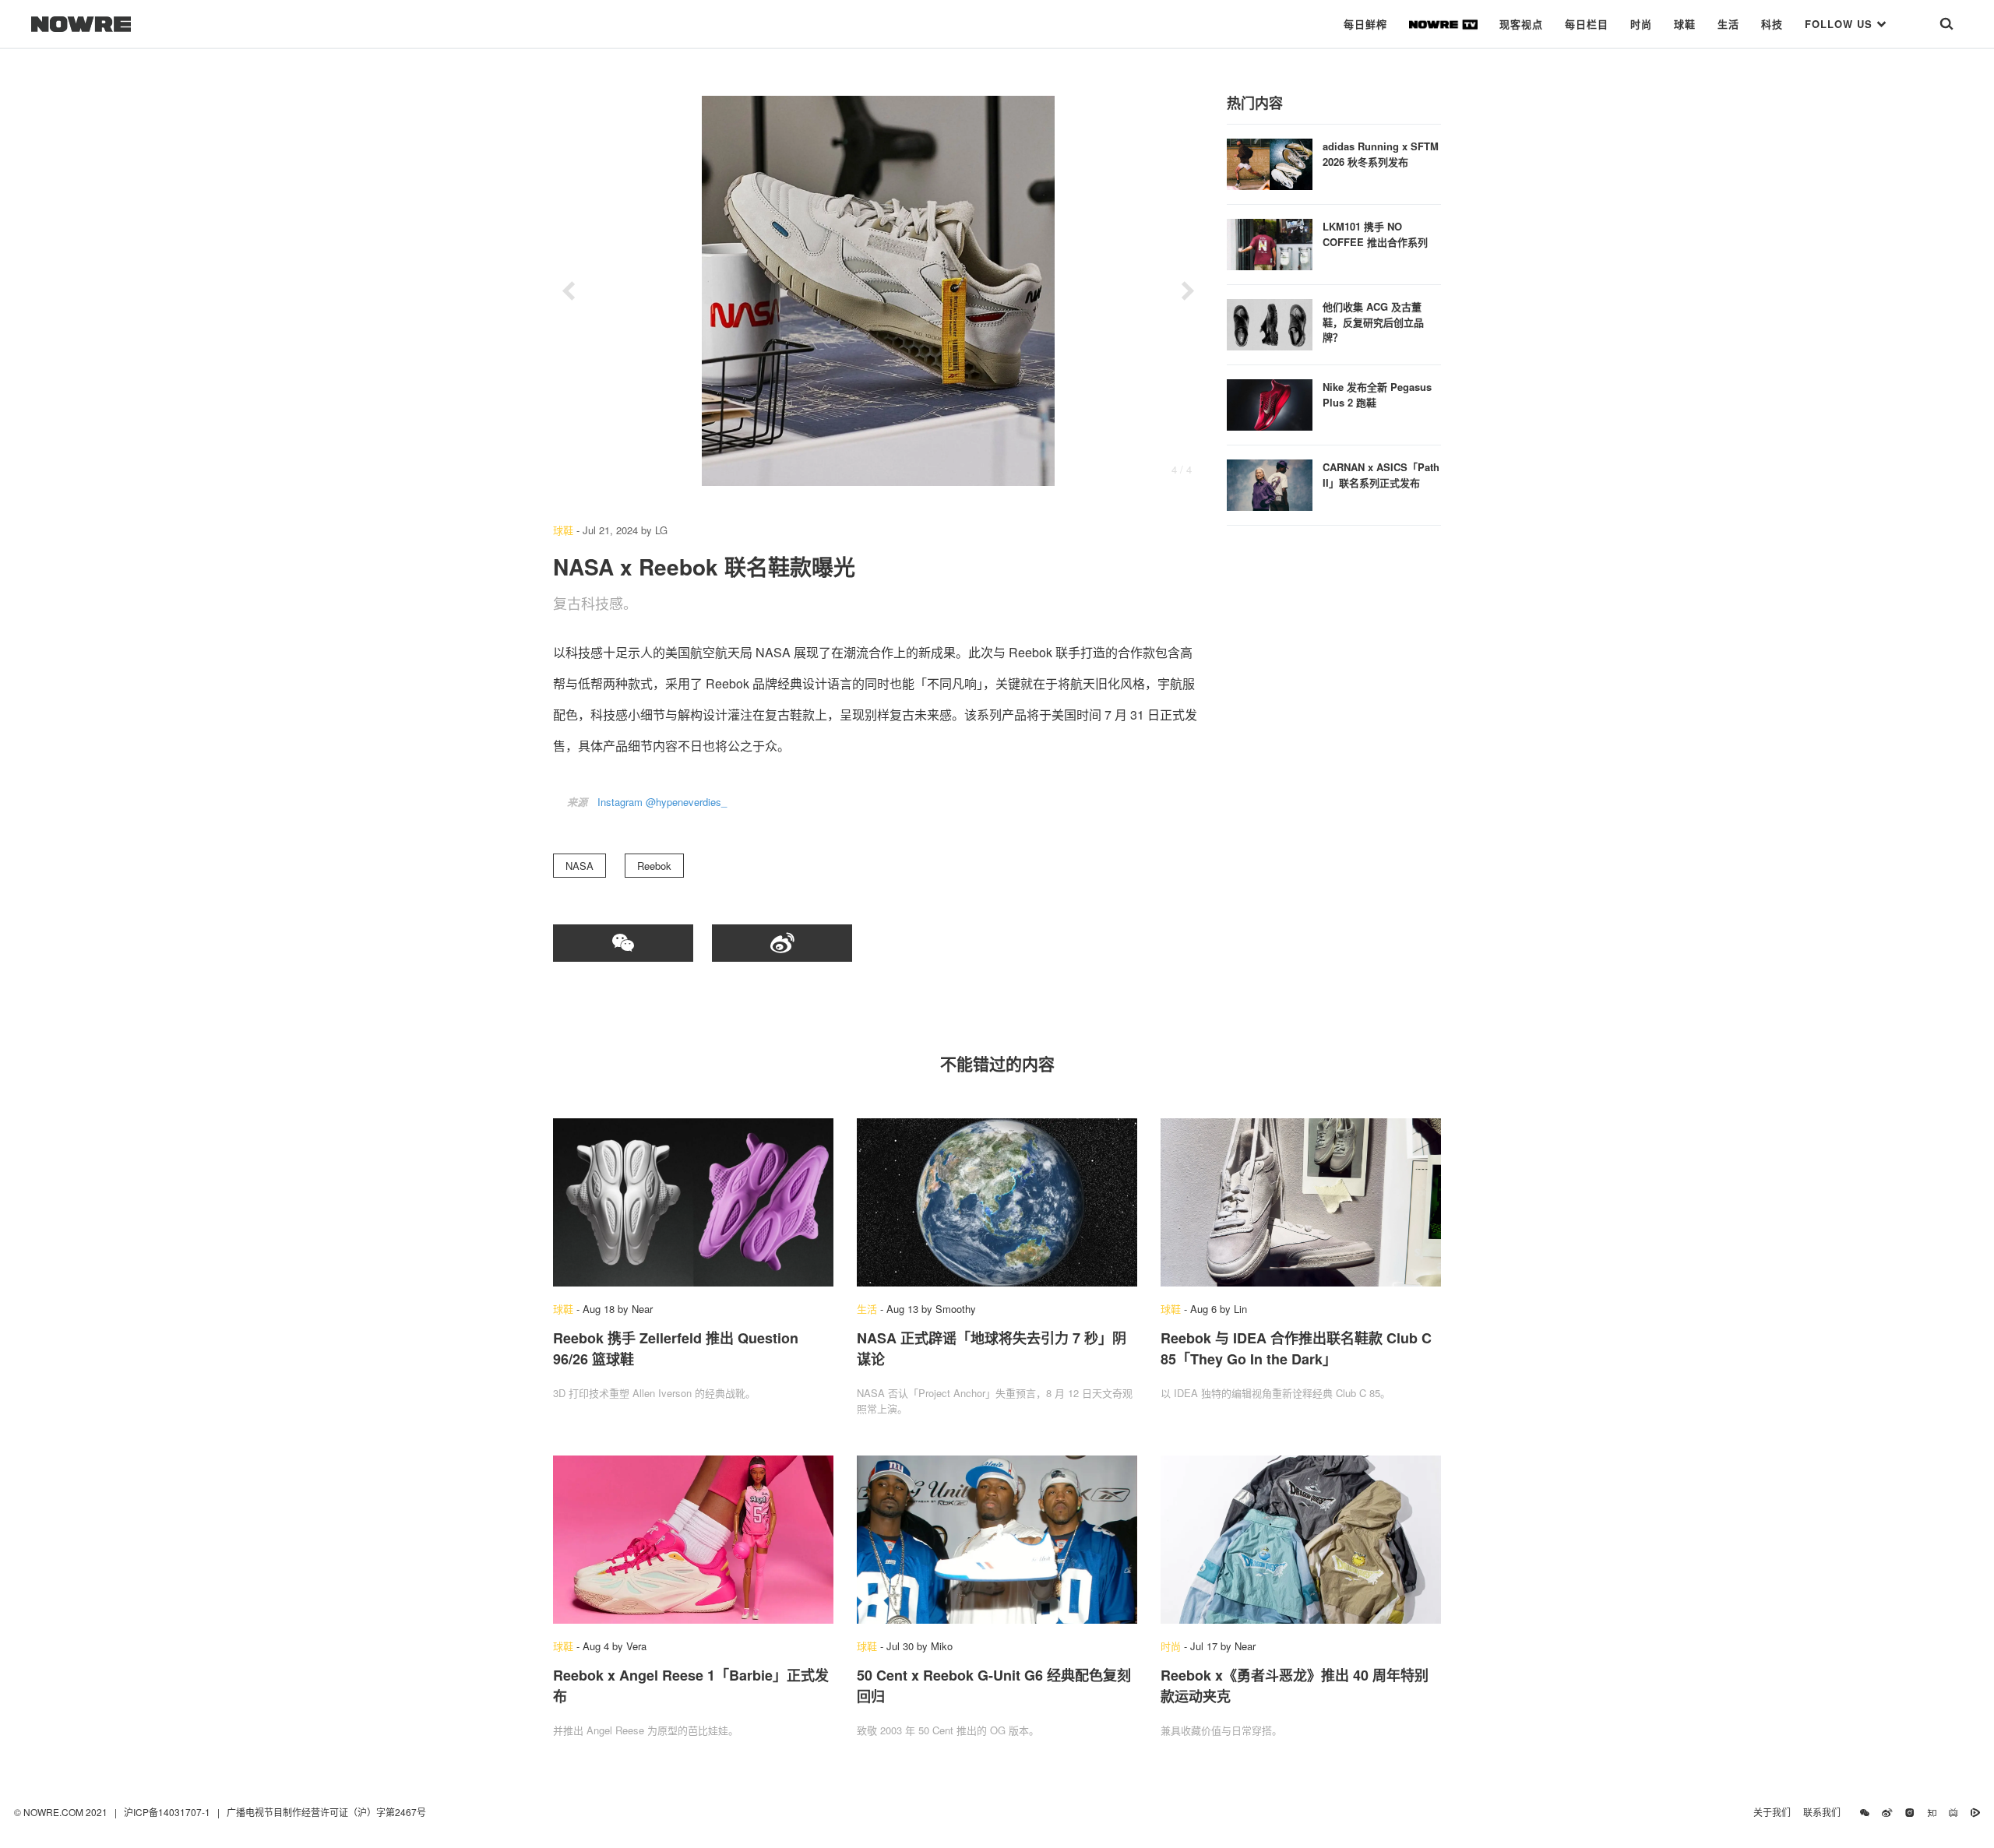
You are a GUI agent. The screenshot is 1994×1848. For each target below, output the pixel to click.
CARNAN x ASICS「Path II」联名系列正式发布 (1381, 475)
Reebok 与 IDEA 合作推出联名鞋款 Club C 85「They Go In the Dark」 (1296, 1348)
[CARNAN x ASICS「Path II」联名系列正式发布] (1270, 483)
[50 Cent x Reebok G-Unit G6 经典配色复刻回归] (997, 1540)
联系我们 (1825, 1812)
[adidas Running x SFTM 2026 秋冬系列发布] (1270, 162)
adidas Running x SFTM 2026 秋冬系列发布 (1381, 154)
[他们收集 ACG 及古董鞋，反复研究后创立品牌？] (1270, 323)
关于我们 (1772, 1812)
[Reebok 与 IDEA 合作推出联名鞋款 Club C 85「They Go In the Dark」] (1301, 1202)
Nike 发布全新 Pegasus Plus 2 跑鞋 (1377, 394)
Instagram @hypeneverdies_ (662, 802)
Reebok (654, 866)
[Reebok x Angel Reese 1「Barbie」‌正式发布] (693, 1540)
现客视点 (1521, 24)
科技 (1772, 24)
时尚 (1641, 24)
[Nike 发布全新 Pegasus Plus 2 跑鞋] (1270, 403)
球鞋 (1685, 24)
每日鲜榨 (1365, 24)
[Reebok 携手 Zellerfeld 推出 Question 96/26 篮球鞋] (693, 1202)
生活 (1728, 24)
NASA (580, 866)
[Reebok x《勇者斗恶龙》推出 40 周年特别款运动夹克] (1301, 1540)
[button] (569, 291)
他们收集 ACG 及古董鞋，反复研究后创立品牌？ (1373, 322)
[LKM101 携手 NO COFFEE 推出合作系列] (1270, 243)
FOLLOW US (1841, 24)
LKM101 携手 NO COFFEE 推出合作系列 (1375, 234)
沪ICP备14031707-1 (168, 1812)
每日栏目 (1587, 24)
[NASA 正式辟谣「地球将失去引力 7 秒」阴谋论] (997, 1202)
